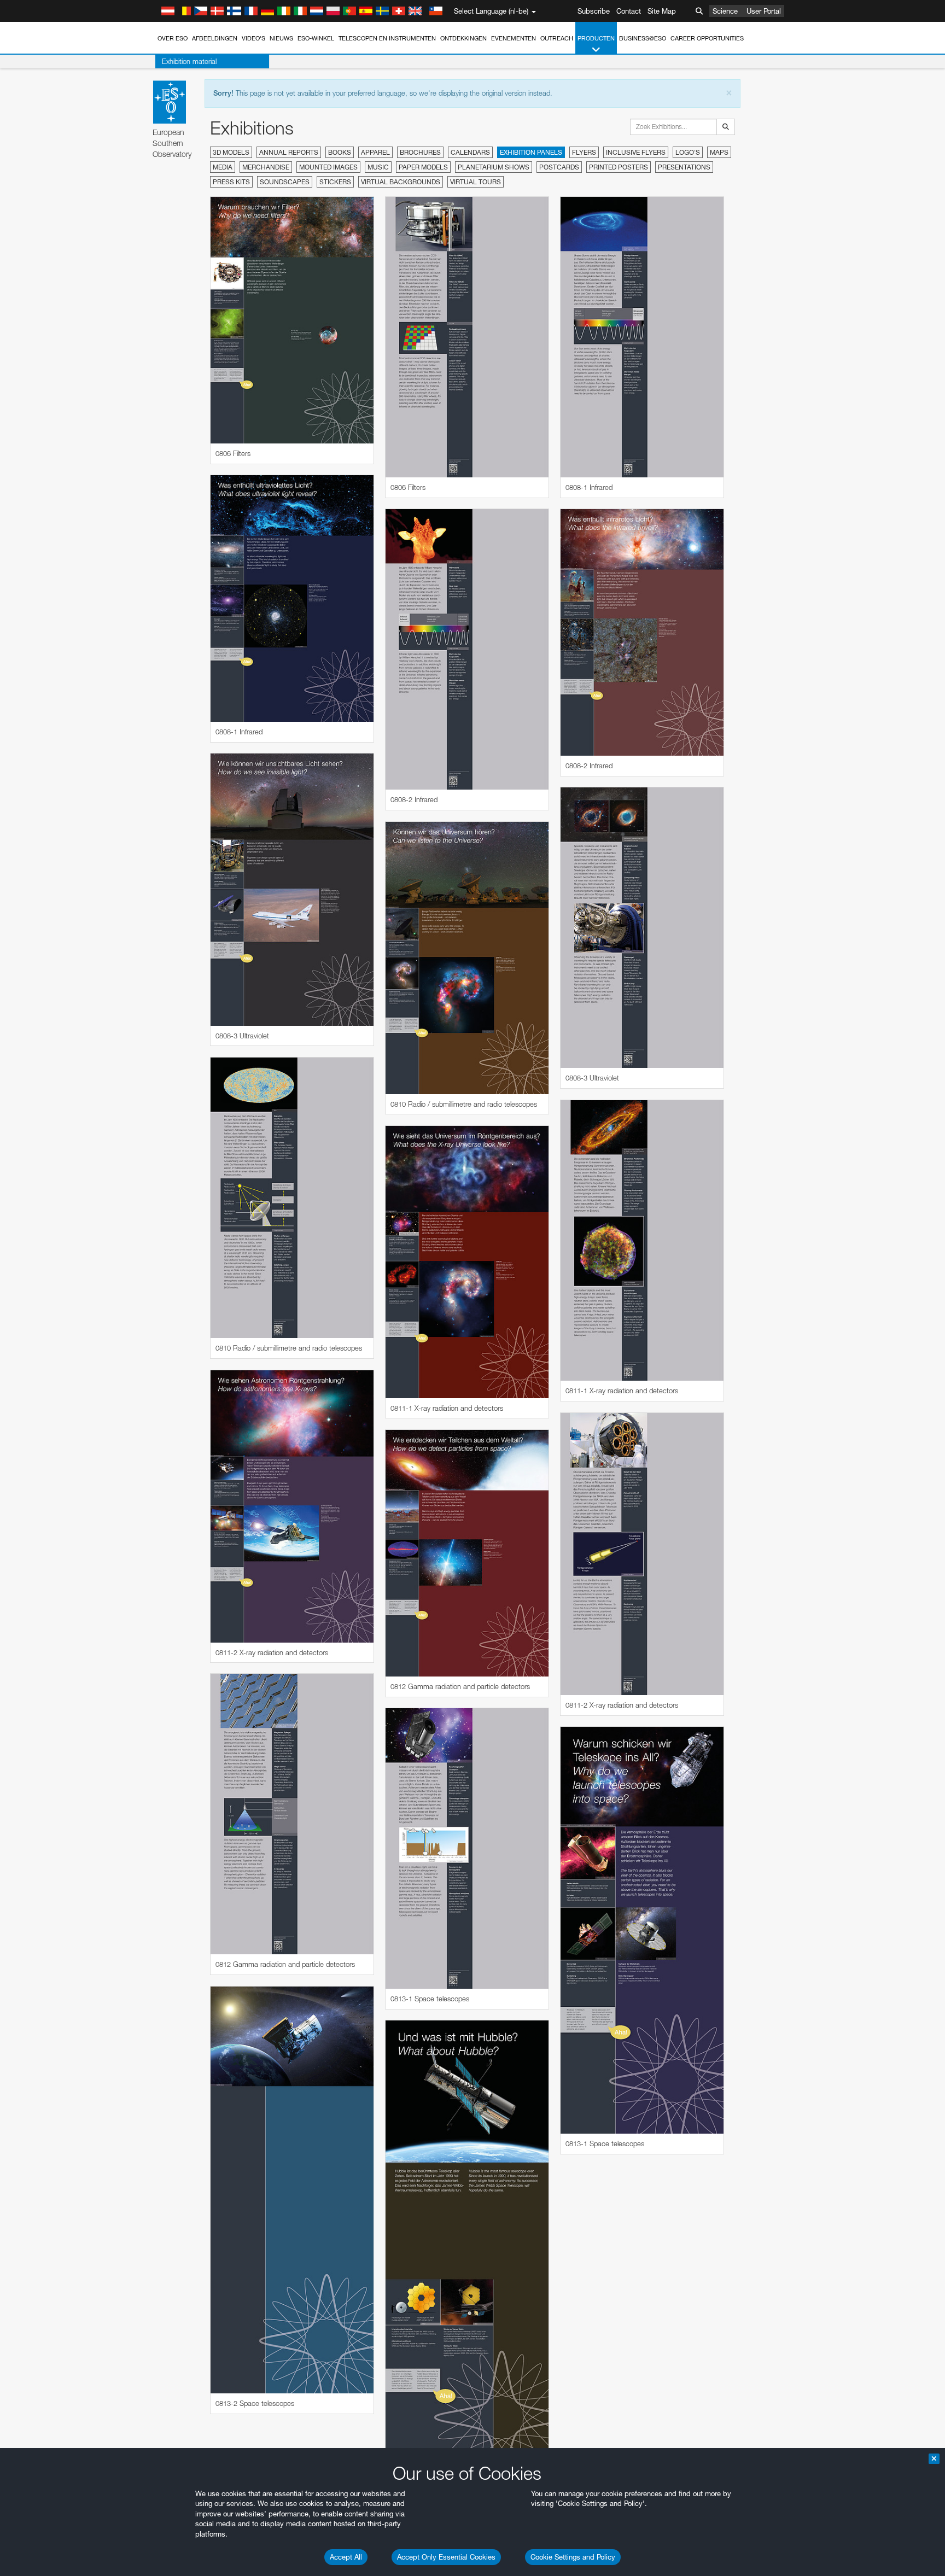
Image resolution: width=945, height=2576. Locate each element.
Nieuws (281, 38)
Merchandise (266, 167)
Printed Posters (619, 167)
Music (378, 167)
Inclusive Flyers (636, 152)
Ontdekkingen (463, 38)
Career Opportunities (707, 38)
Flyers (584, 152)
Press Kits (231, 182)
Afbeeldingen (215, 38)
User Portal (764, 11)
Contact (629, 11)
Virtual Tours (476, 182)
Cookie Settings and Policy (573, 2557)
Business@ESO (643, 38)
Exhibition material (189, 61)
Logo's (688, 152)
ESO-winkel (316, 38)
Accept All (346, 2557)
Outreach (557, 38)
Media (223, 167)
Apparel (375, 152)
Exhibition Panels (531, 152)
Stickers (335, 182)
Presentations (684, 167)
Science (725, 11)
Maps (719, 152)
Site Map (662, 11)
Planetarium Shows (494, 167)
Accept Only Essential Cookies (446, 2557)
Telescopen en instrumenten (387, 38)
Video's (253, 38)
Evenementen (514, 38)
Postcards (559, 167)
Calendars (470, 152)
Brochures (420, 152)
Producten (596, 38)
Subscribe (594, 11)
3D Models (231, 152)
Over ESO (173, 38)
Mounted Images (328, 167)
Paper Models (423, 167)
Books (340, 152)
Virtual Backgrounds (401, 182)
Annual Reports (289, 152)
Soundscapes (285, 182)
